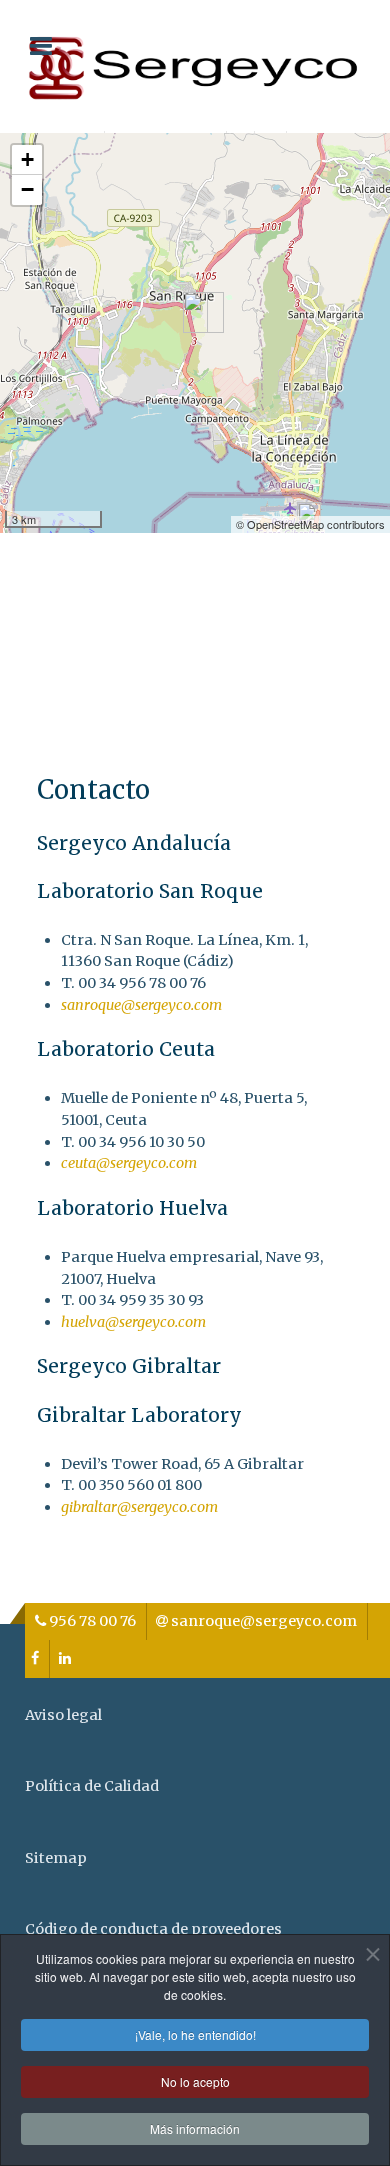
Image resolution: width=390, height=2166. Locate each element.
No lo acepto (195, 2081)
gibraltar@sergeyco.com (139, 1507)
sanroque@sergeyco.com (141, 1005)
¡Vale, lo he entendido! (195, 2034)
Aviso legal (63, 1715)
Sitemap (56, 1858)
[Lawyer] (195, 65)
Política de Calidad (92, 1786)
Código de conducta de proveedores (153, 1929)
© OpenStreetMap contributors (310, 524)
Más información (195, 2128)
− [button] (27, 189)
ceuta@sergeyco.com (129, 1163)
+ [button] (27, 159)
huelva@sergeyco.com (133, 1322)
